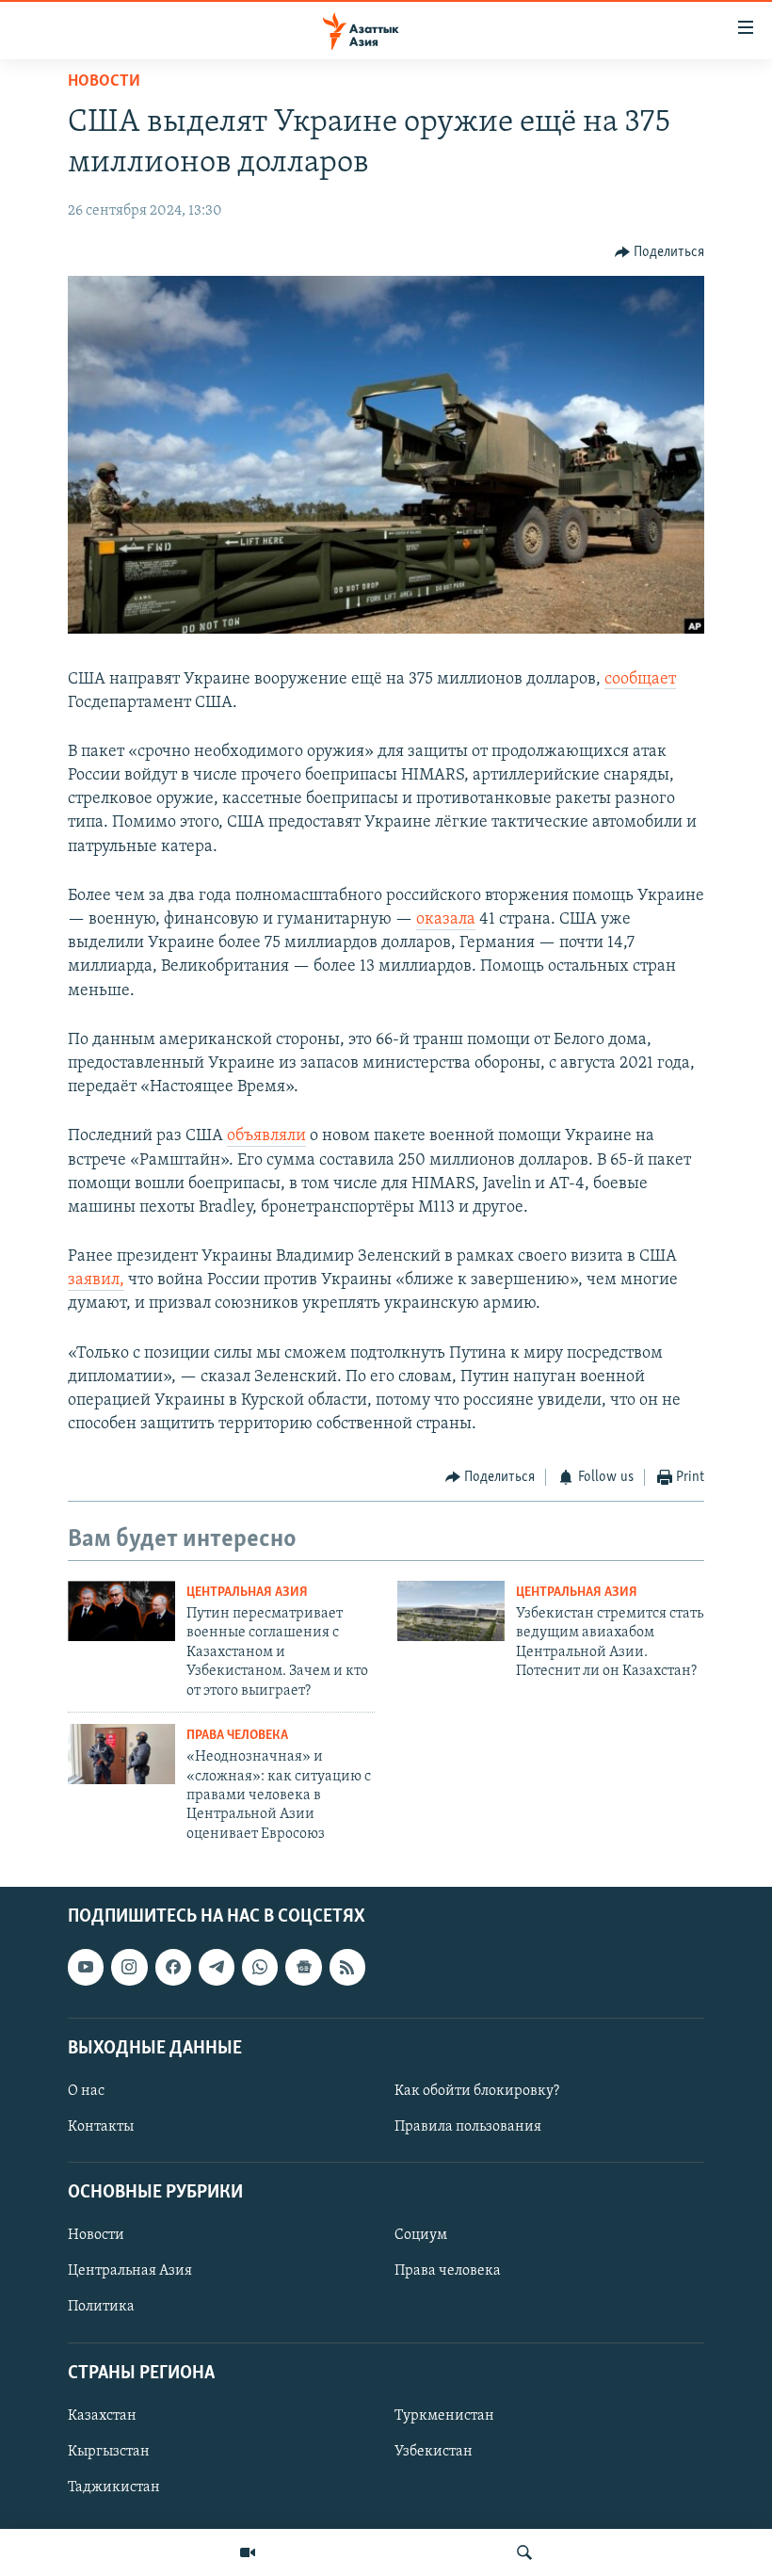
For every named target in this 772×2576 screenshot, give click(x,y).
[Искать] (524, 2552)
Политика (101, 2308)
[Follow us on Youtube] (86, 1967)
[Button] (660, 252)
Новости (104, 82)
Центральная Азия (247, 1593)
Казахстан (102, 2416)
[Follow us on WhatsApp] (260, 1967)
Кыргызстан (109, 2452)
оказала (446, 920)
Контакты (101, 2127)
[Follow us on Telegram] (217, 1967)
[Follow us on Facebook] (173, 1967)
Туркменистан (444, 2416)
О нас (86, 2091)
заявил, (96, 1280)
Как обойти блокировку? (477, 2091)
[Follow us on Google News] (303, 1967)
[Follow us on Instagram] (129, 1967)
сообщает (640, 680)
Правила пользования (468, 2127)
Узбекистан (434, 2452)
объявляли (266, 1136)
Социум (421, 2235)
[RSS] (347, 1967)
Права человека (237, 1736)
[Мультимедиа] (248, 2552)
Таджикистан (114, 2487)
